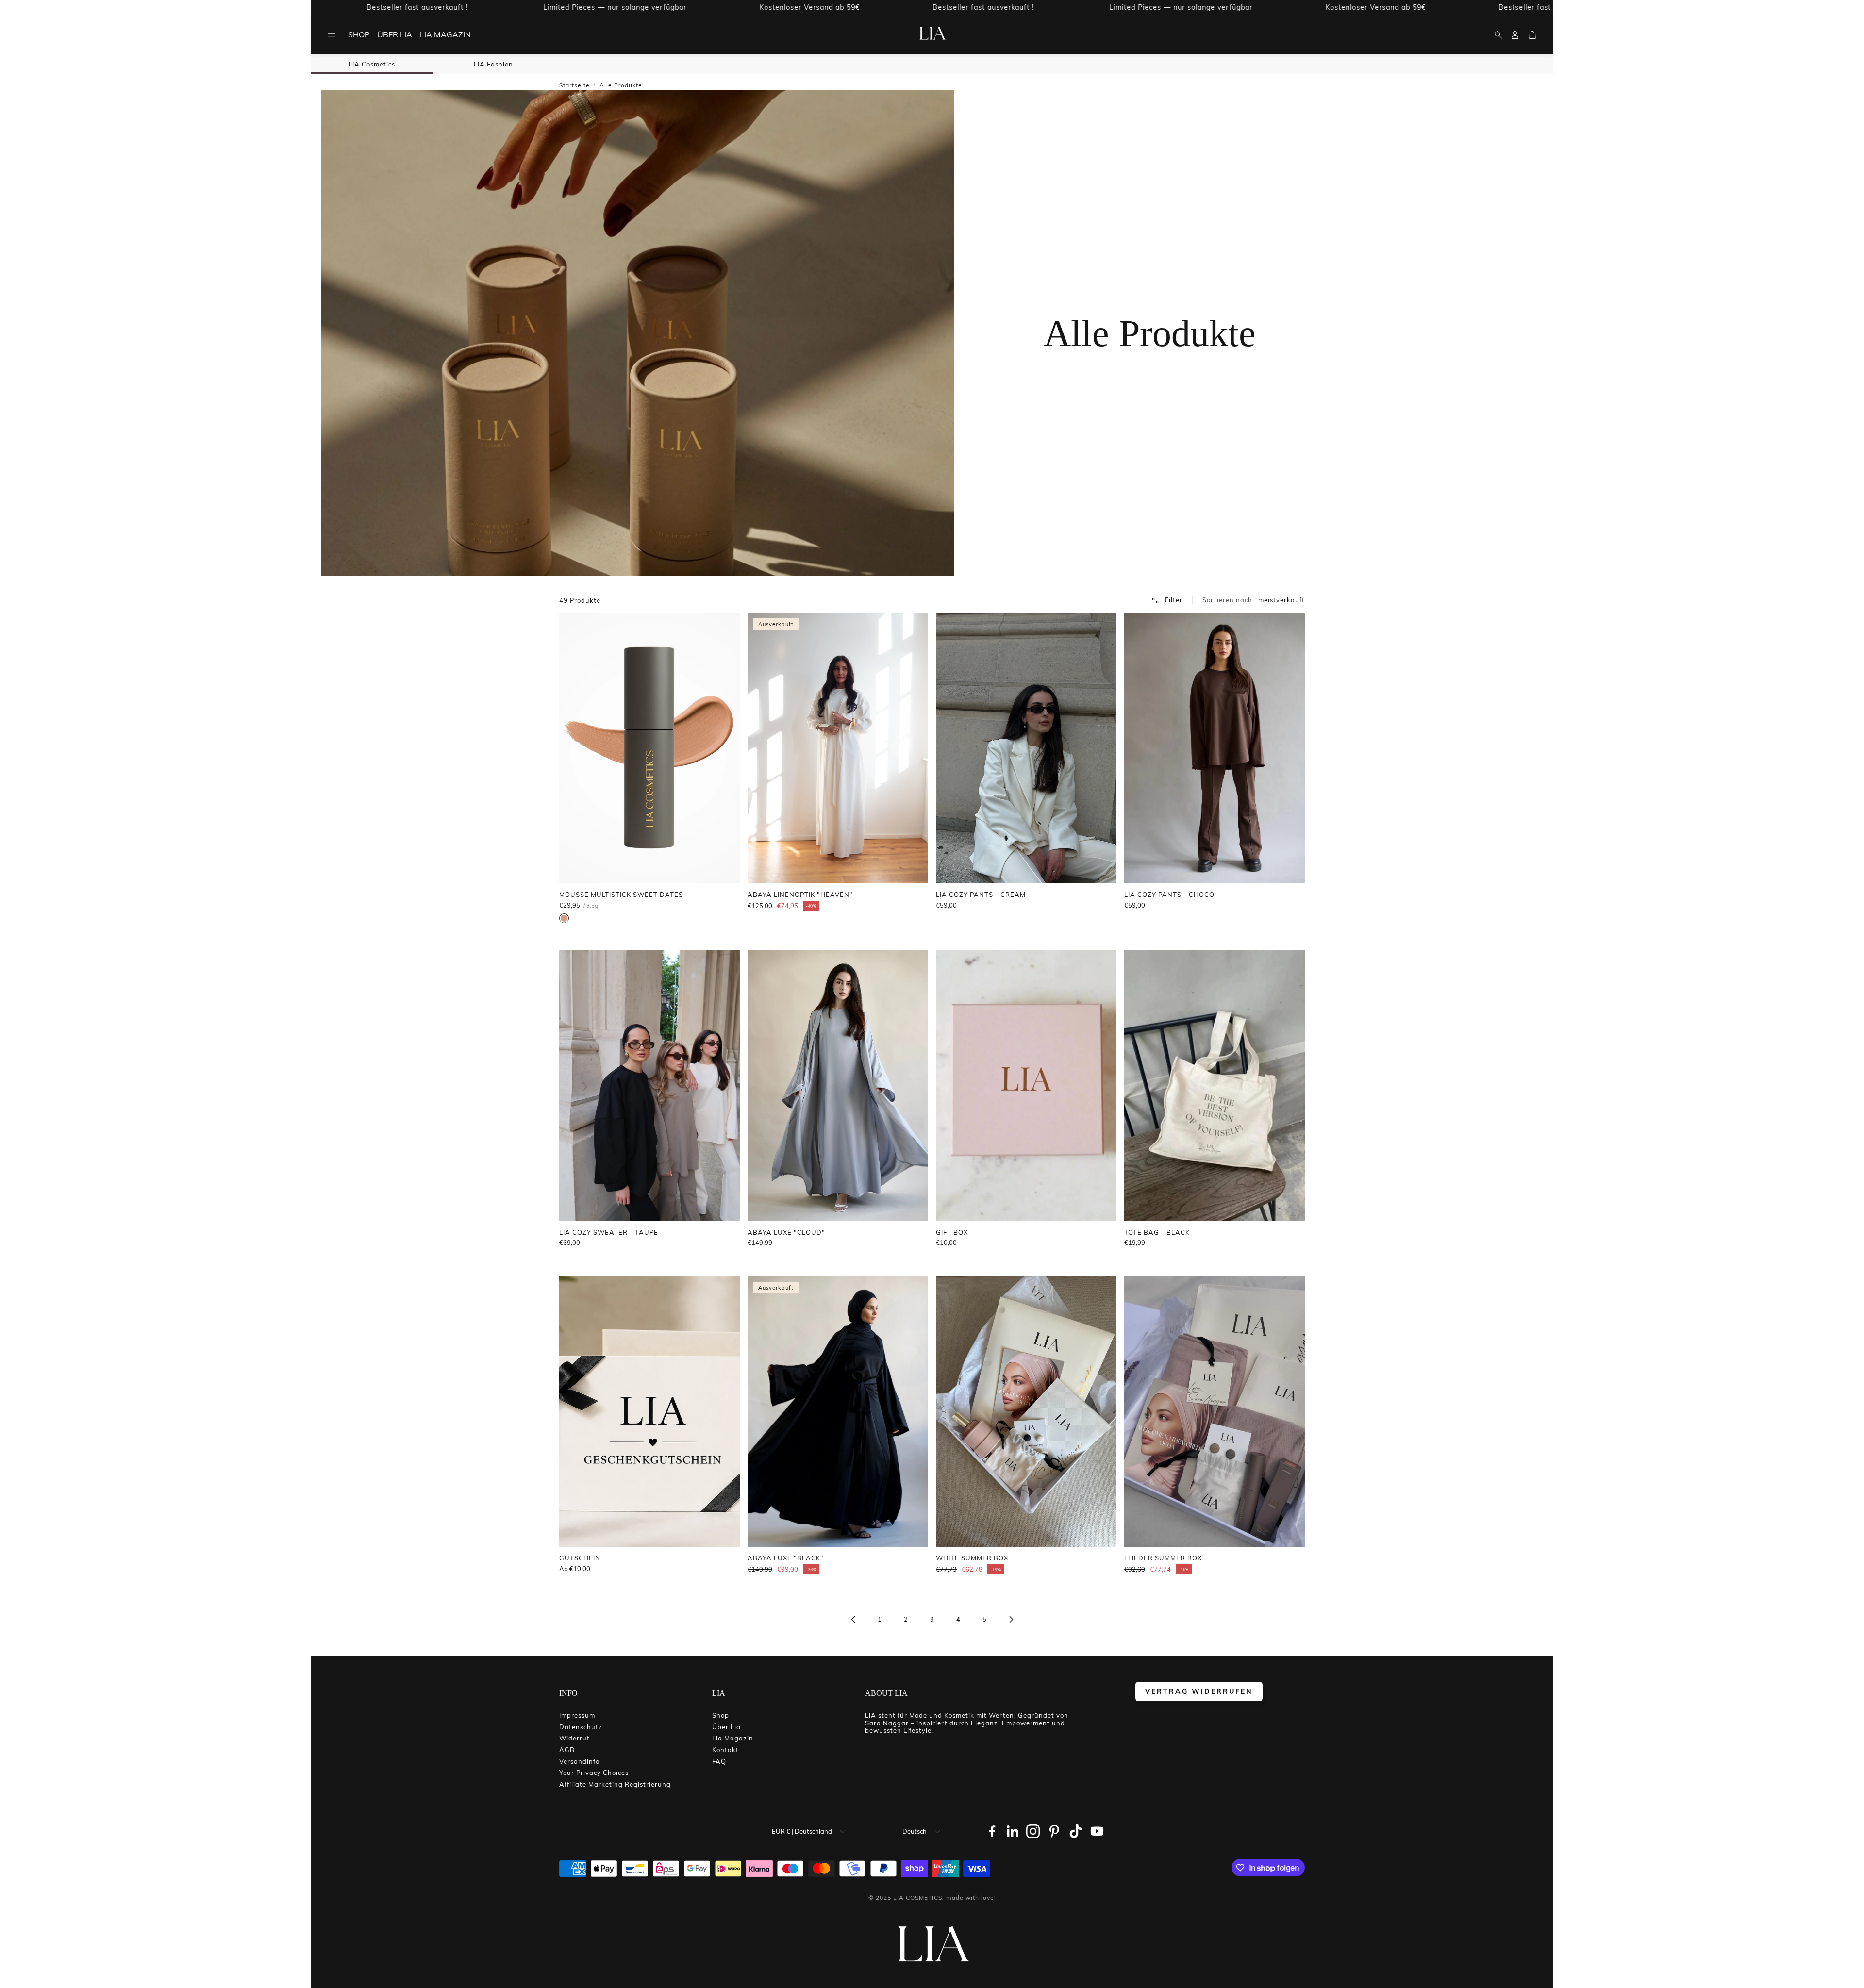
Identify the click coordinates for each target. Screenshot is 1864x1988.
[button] (332, 35)
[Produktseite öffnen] (649, 748)
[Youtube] (1097, 1831)
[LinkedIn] (1013, 1831)
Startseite (574, 85)
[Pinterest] (1054, 1831)
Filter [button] (1174, 600)
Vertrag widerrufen (1199, 1691)
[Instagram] (1033, 1831)
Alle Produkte (621, 85)
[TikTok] (1076, 1831)
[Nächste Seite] (1011, 1620)
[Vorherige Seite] (853, 1620)
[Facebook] (992, 1831)
